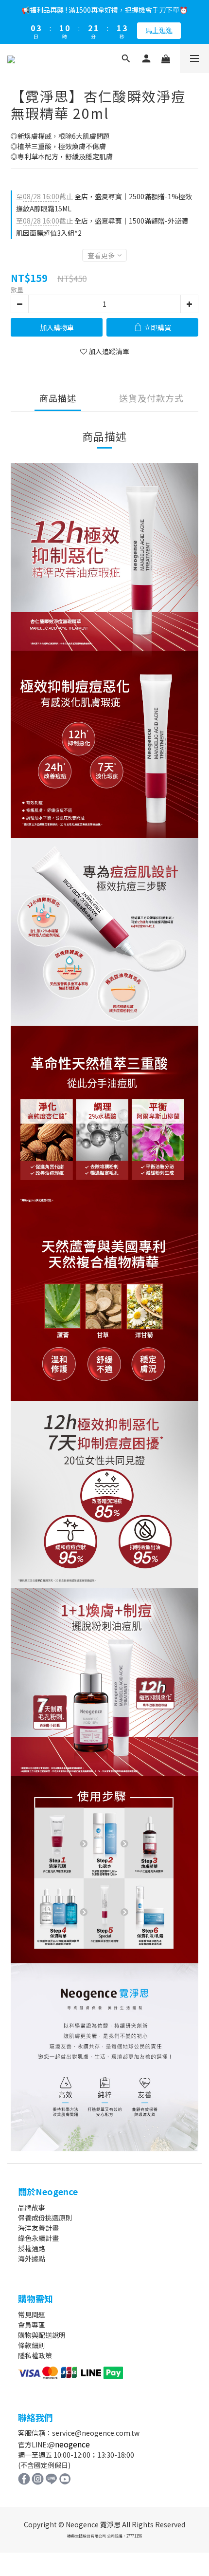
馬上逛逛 (159, 30)
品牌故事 (32, 2207)
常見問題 (32, 2314)
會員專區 (32, 2325)
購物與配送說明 (42, 2335)
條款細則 (32, 2345)
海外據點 (32, 2258)
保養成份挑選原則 (45, 2218)
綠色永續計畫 (38, 2238)
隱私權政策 (35, 2355)
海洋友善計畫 (38, 2228)
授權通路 (32, 2248)
